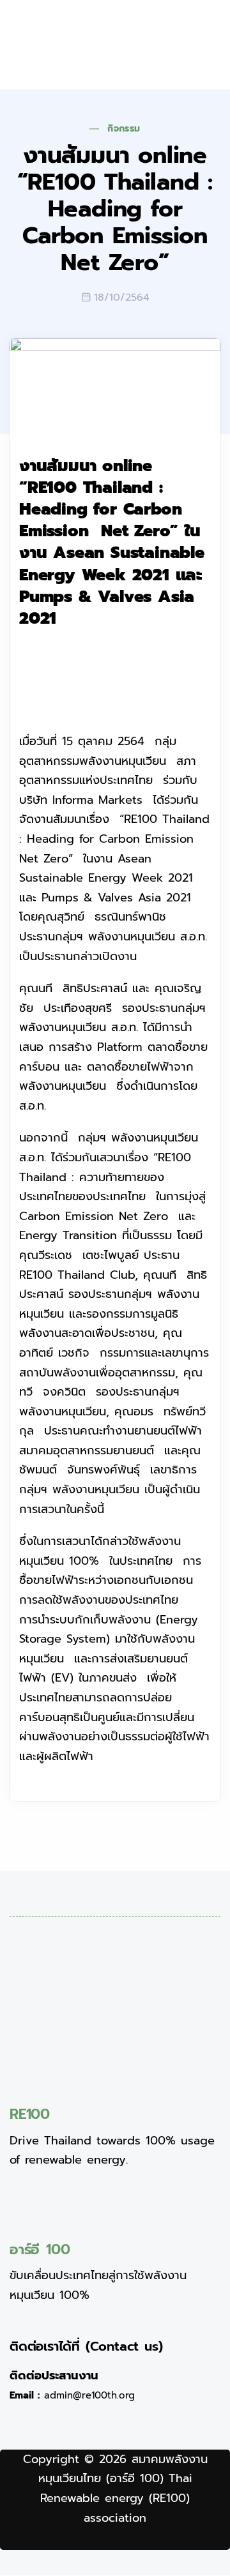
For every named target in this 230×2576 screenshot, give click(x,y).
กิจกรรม (124, 129)
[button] (177, 45)
